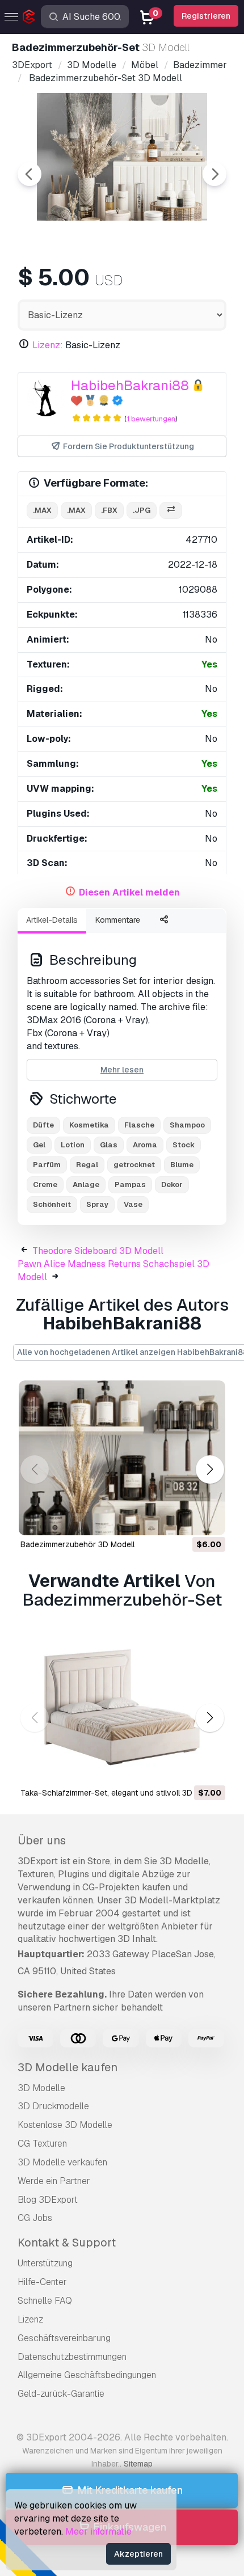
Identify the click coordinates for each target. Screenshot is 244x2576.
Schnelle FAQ (45, 2301)
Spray (97, 1204)
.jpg (142, 510)
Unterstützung (45, 2263)
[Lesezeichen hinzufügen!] (209, 1519)
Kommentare (118, 920)
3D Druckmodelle (53, 2106)
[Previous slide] (30, 174)
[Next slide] (214, 174)
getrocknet (134, 1165)
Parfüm (47, 1165)
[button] (210, 1469)
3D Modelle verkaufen (62, 2162)
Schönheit (52, 1204)
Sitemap (138, 2464)
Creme (45, 1184)
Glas (109, 1145)
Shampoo (187, 1125)
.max (42, 510)
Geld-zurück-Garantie (61, 2394)
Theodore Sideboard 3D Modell (98, 1251)
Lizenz (30, 2319)
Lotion (73, 1145)
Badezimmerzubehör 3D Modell (77, 1544)
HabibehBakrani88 (130, 385)
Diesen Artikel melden (129, 892)
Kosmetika (89, 1125)
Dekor (172, 1184)
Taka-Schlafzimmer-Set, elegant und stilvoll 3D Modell (119, 1793)
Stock (184, 1145)
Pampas (130, 1184)
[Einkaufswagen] (186, 1519)
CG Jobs (35, 2218)
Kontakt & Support (67, 2243)
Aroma (145, 1145)
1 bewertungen (151, 419)
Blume (182, 1165)
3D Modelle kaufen (68, 2067)
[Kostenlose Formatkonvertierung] (171, 511)
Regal (87, 1165)
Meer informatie (98, 2531)
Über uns (42, 1840)
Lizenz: (48, 345)
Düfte (43, 1125)
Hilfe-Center (42, 2282)
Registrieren (206, 16)
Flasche (139, 1125)
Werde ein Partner (54, 2181)
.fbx (109, 510)
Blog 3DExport (48, 2200)
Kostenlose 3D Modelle (65, 2125)
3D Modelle (41, 2088)
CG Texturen (42, 2144)
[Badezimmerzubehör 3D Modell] (122, 1458)
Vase (133, 1204)
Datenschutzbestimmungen (72, 2357)
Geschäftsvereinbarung (64, 2338)
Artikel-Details (52, 920)
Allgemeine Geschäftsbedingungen (87, 2375)
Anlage (86, 1184)
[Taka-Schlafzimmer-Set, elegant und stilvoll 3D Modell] (122, 1706)
